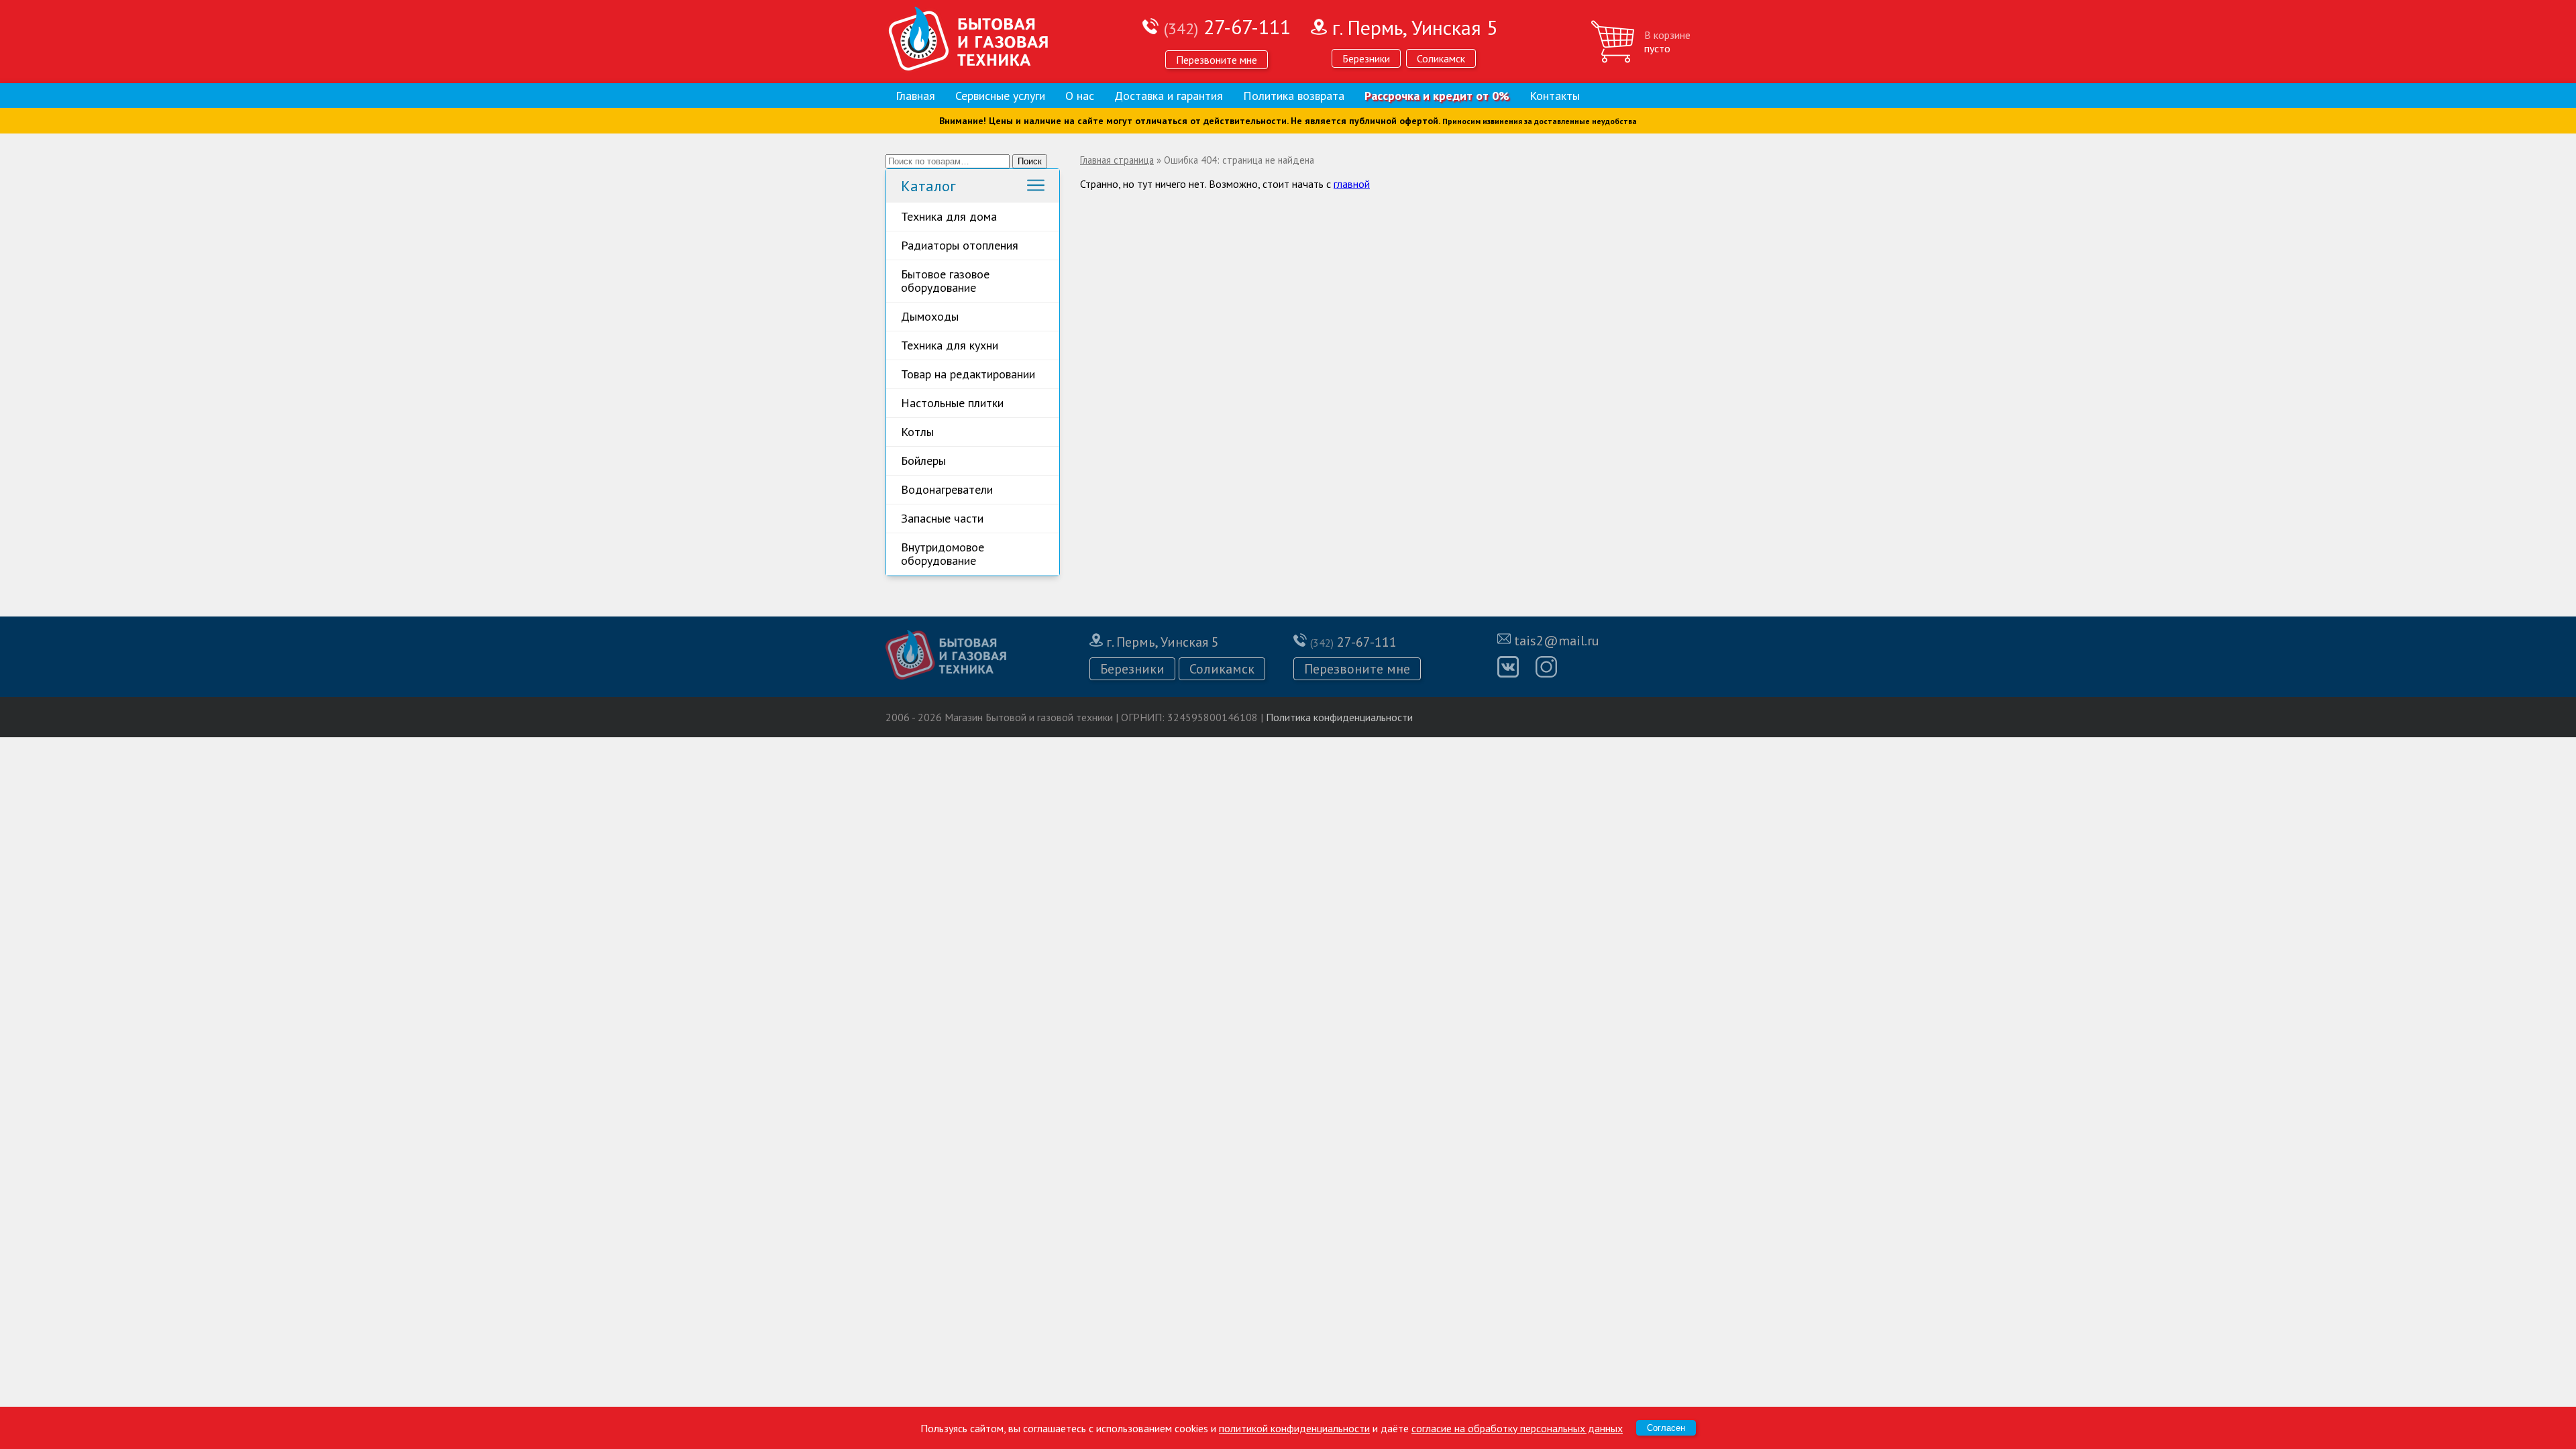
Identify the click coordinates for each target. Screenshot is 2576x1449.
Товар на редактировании (968, 374)
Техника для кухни (950, 345)
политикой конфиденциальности (1294, 1428)
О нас (1080, 96)
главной (1352, 184)
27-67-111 (1227, 26)
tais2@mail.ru (1557, 641)
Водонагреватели (947, 489)
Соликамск (1441, 58)
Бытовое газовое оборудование (945, 281)
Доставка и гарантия (1169, 96)
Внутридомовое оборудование (943, 554)
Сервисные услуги (1000, 96)
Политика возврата (1294, 96)
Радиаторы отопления (960, 245)
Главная (915, 96)
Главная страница (1117, 160)
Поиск (1030, 161)
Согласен (1666, 1428)
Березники (1366, 58)
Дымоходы (930, 316)
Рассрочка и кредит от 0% (1437, 96)
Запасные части (942, 518)
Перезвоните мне (1217, 60)
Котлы (917, 432)
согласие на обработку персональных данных (1517, 1428)
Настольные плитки (952, 403)
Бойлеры (923, 461)
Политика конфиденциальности (1339, 717)
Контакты (1555, 96)
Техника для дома (949, 216)
